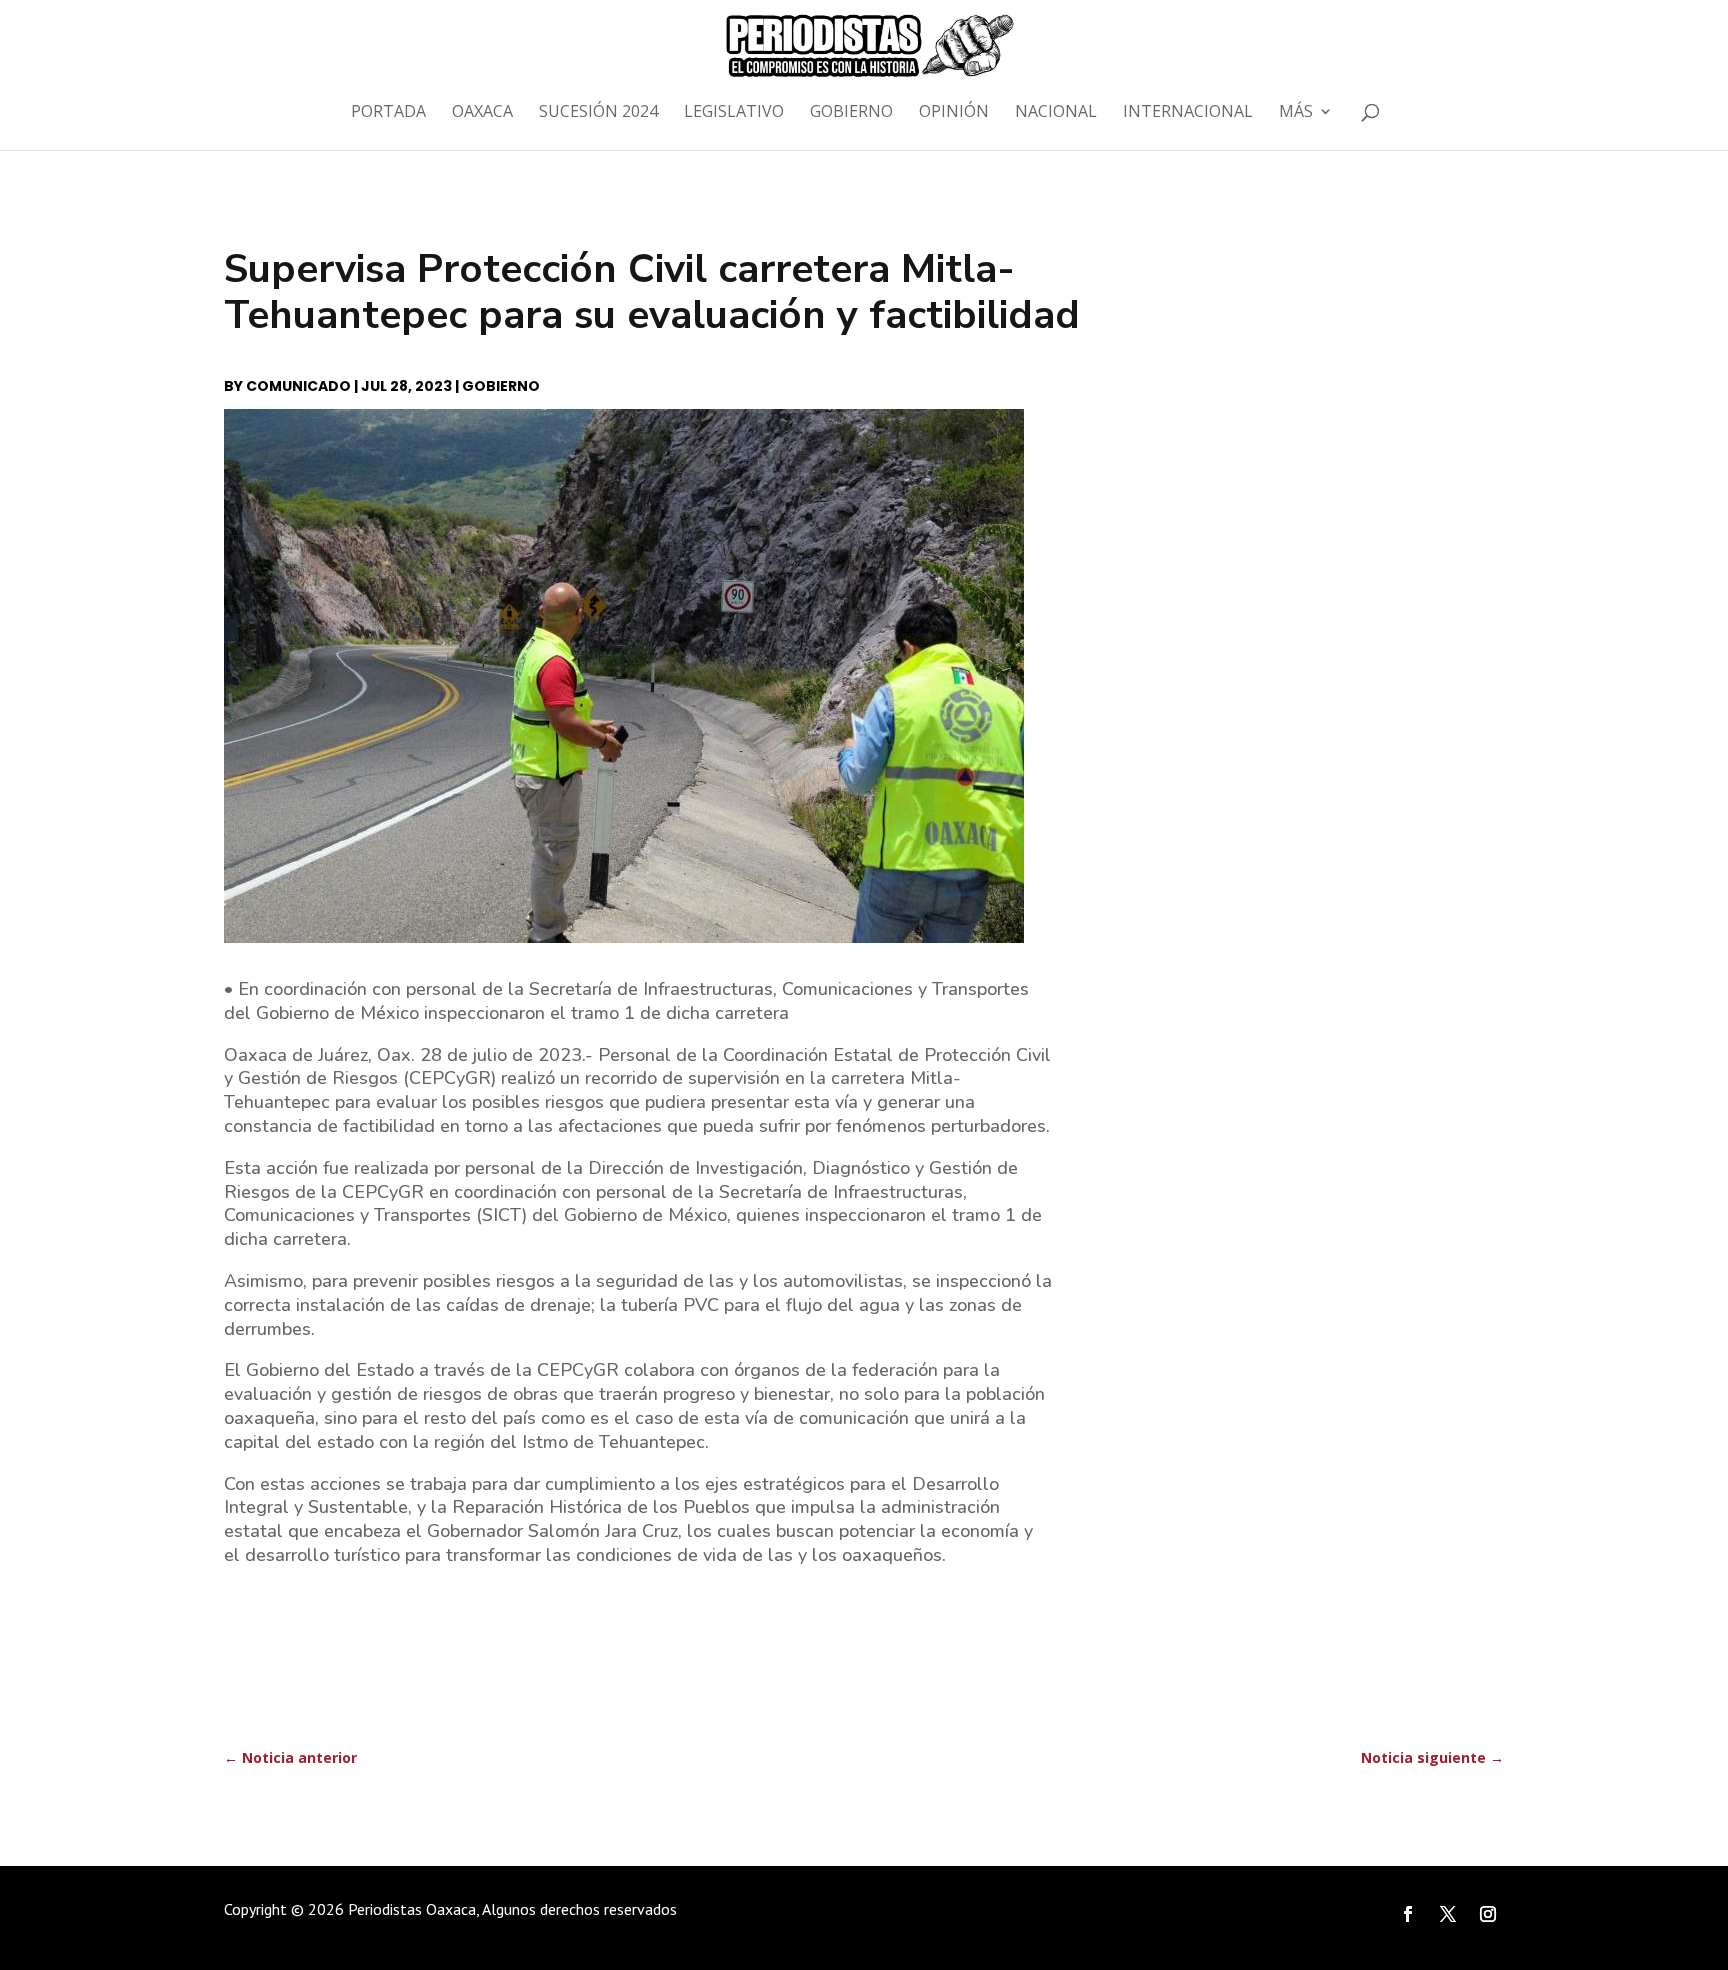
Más (1296, 113)
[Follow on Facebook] (1408, 1914)
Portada (388, 113)
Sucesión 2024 (598, 113)
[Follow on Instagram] (1488, 1914)
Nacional (1056, 113)
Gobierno (851, 113)
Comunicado (298, 386)
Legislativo (734, 113)
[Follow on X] (1448, 1914)
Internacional (1188, 113)
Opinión (954, 113)
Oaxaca (482, 113)
